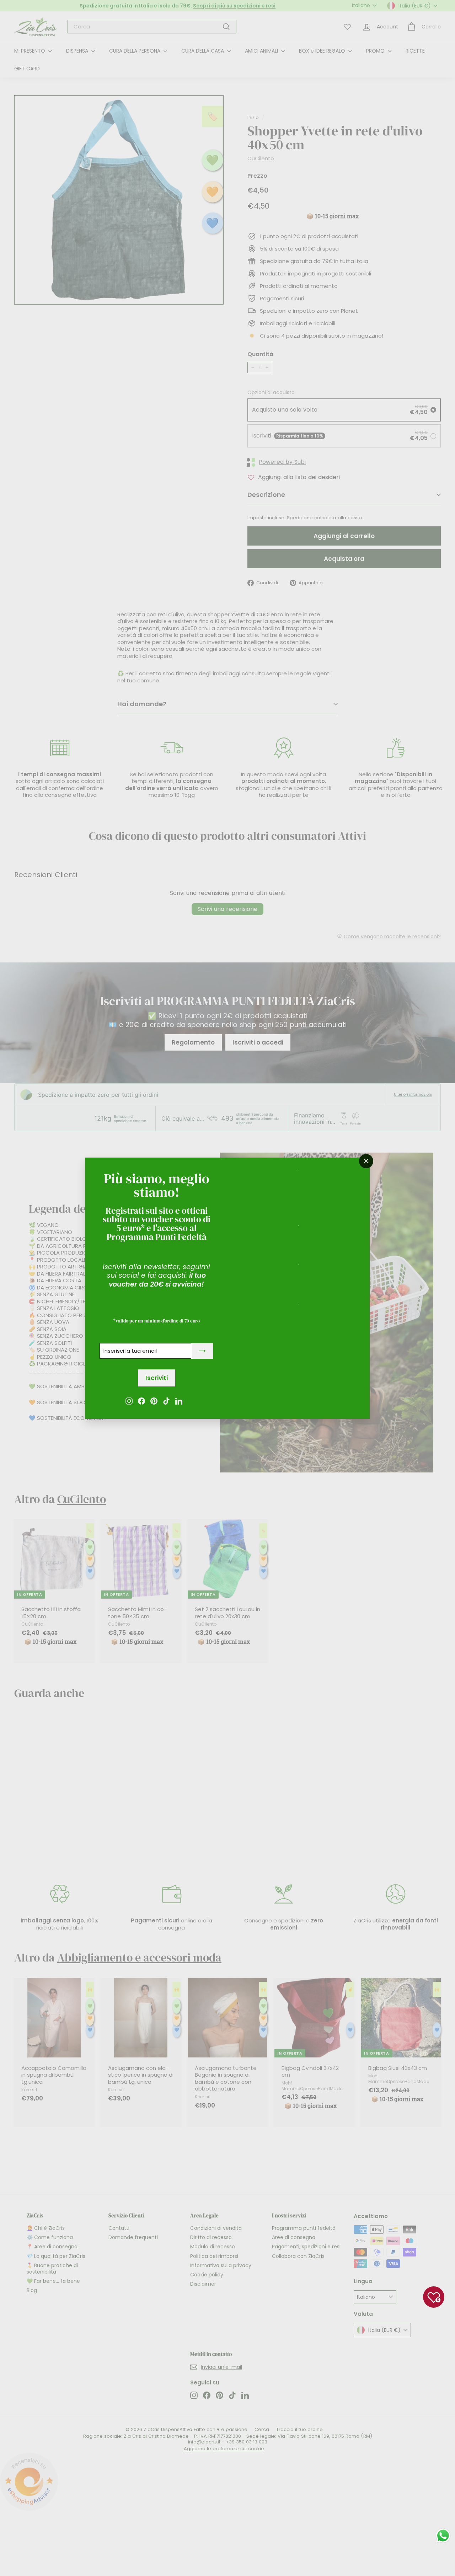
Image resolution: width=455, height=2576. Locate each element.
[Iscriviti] (202, 1351)
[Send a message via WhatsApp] (443, 2536)
